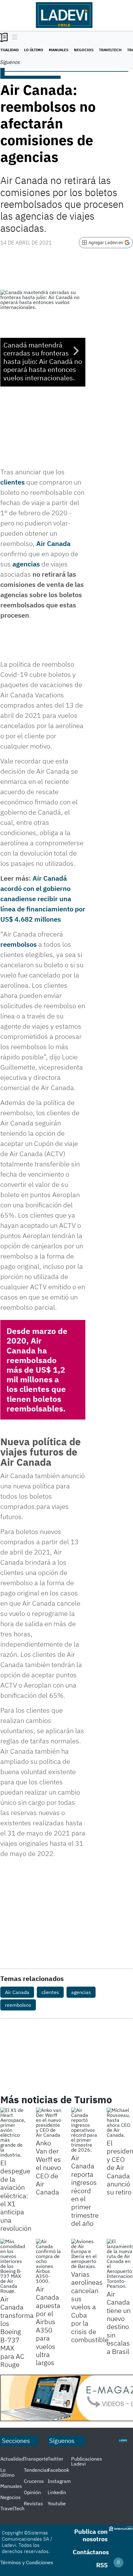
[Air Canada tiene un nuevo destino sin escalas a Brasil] (120, 2264)
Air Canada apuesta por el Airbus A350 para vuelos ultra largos (48, 2326)
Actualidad (12, 2459)
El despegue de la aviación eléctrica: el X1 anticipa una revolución (16, 2195)
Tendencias (36, 2470)
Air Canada (53, 543)
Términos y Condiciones (27, 2562)
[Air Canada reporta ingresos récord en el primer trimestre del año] (84, 2130)
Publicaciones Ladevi (87, 2461)
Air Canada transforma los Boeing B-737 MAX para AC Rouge (17, 2332)
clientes (13, 482)
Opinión (32, 2492)
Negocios (84, 50)
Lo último (34, 50)
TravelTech (110, 50)
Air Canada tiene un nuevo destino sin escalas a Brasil (119, 2323)
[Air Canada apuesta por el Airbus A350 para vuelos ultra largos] (49, 2261)
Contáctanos (91, 2552)
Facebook (58, 2470)
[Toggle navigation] (13, 38)
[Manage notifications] (118, 2562)
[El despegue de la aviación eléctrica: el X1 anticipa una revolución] (13, 2132)
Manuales (59, 50)
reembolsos (19, 944)
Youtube (57, 2503)
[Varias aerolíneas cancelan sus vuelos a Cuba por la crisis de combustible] (84, 2254)
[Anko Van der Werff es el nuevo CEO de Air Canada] (49, 2122)
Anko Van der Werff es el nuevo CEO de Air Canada (48, 2167)
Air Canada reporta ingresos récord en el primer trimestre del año (85, 2190)
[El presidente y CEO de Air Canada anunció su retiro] (120, 2122)
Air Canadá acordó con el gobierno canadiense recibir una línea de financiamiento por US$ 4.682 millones (43, 899)
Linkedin (57, 2492)
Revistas (33, 2503)
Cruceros (34, 2481)
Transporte (36, 2459)
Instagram (59, 2481)
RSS (102, 2565)
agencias (26, 564)
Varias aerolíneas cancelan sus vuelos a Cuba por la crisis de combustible (90, 2307)
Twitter (56, 2459)
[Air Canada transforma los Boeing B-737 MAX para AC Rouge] (13, 2266)
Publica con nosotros (91, 2535)
